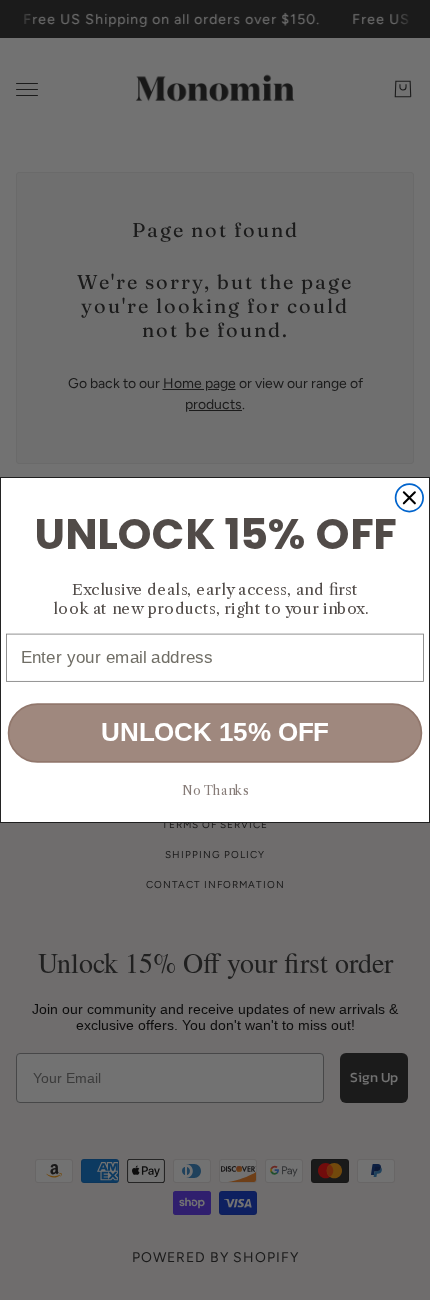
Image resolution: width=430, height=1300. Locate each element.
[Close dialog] (410, 498)
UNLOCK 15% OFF (215, 732)
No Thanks (214, 790)
